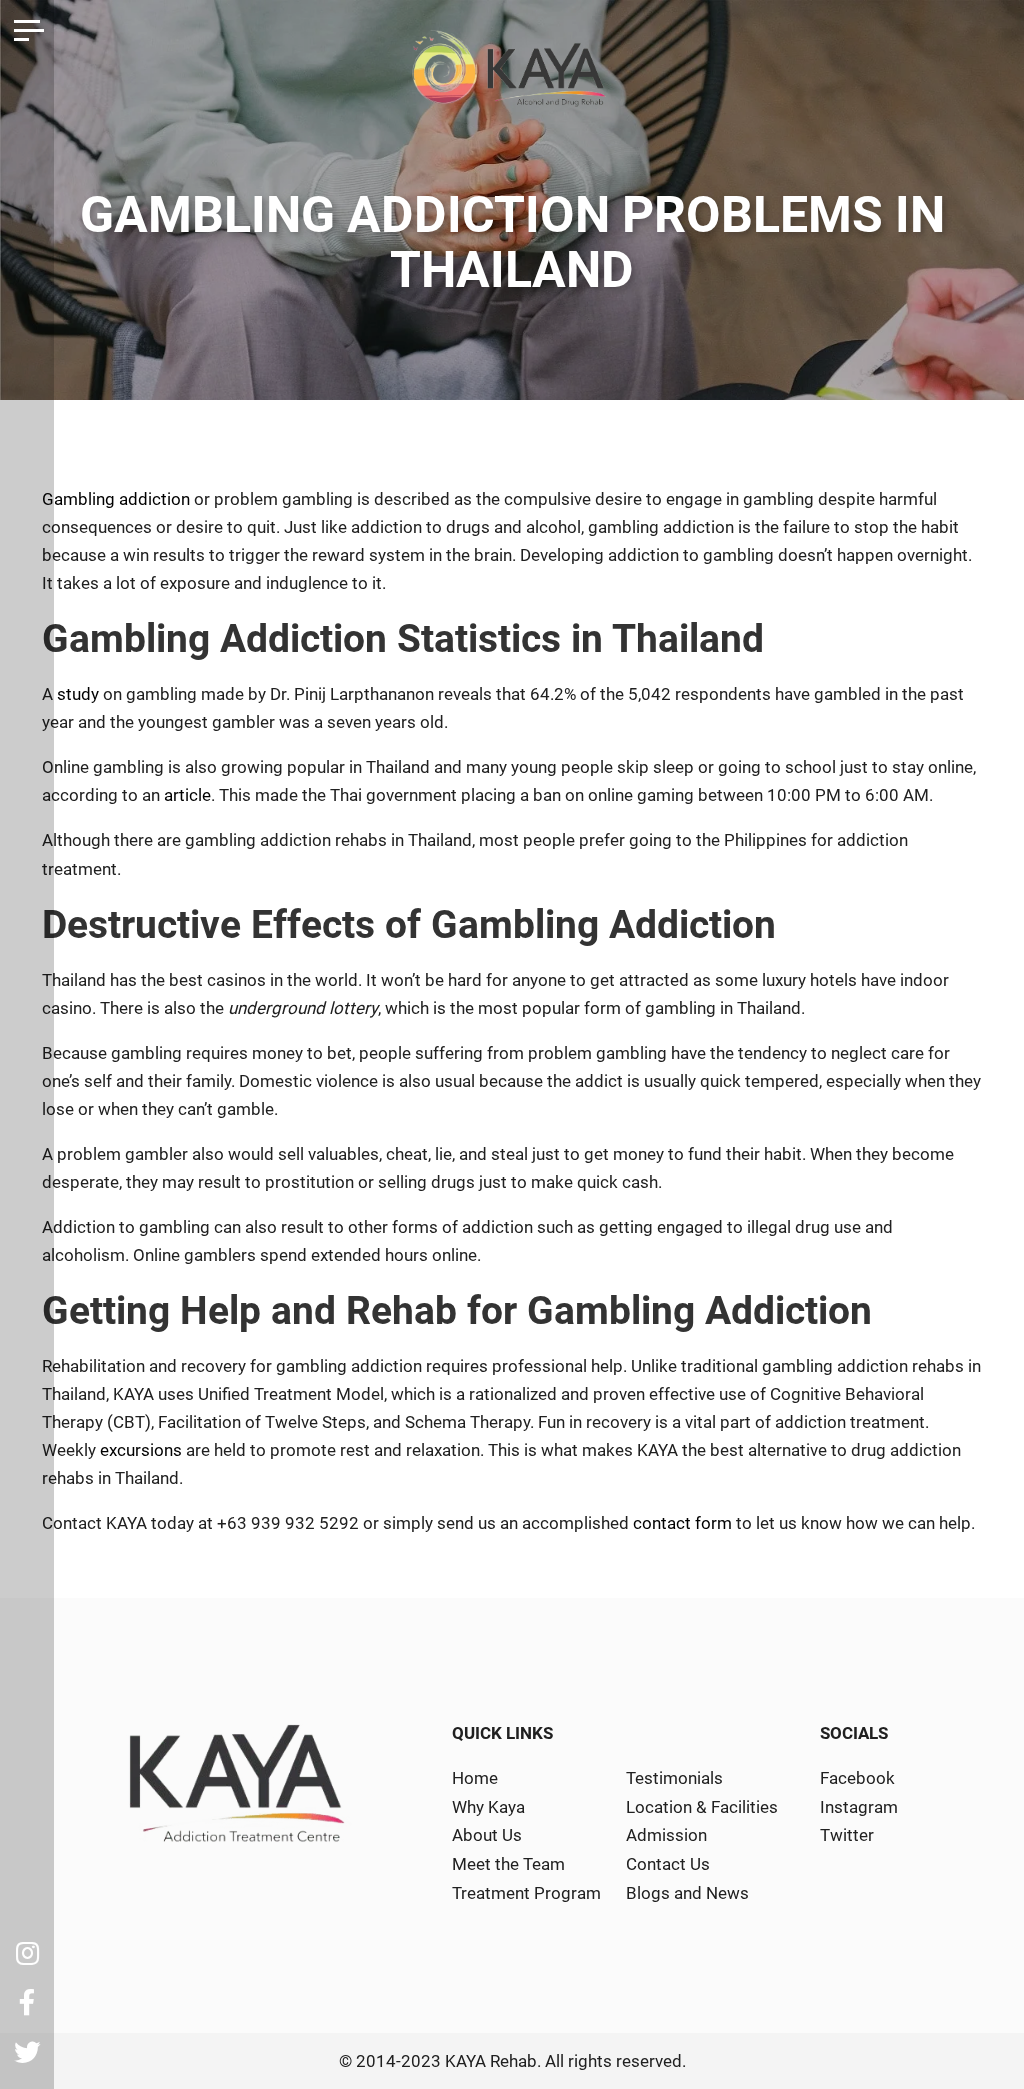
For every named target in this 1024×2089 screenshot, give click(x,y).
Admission (666, 1835)
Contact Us (668, 1864)
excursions (141, 1450)
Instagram (859, 1807)
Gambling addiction (116, 499)
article (187, 795)
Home (475, 1778)
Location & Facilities (702, 1807)
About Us (487, 1835)
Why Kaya (488, 1807)
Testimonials (674, 1778)
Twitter (847, 1835)
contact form (682, 1523)
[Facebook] (27, 2003)
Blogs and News (687, 1893)
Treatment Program (526, 1893)
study (78, 694)
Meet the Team (508, 1864)
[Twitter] (27, 2052)
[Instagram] (27, 1953)
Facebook (857, 1778)
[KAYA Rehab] (512, 76)
